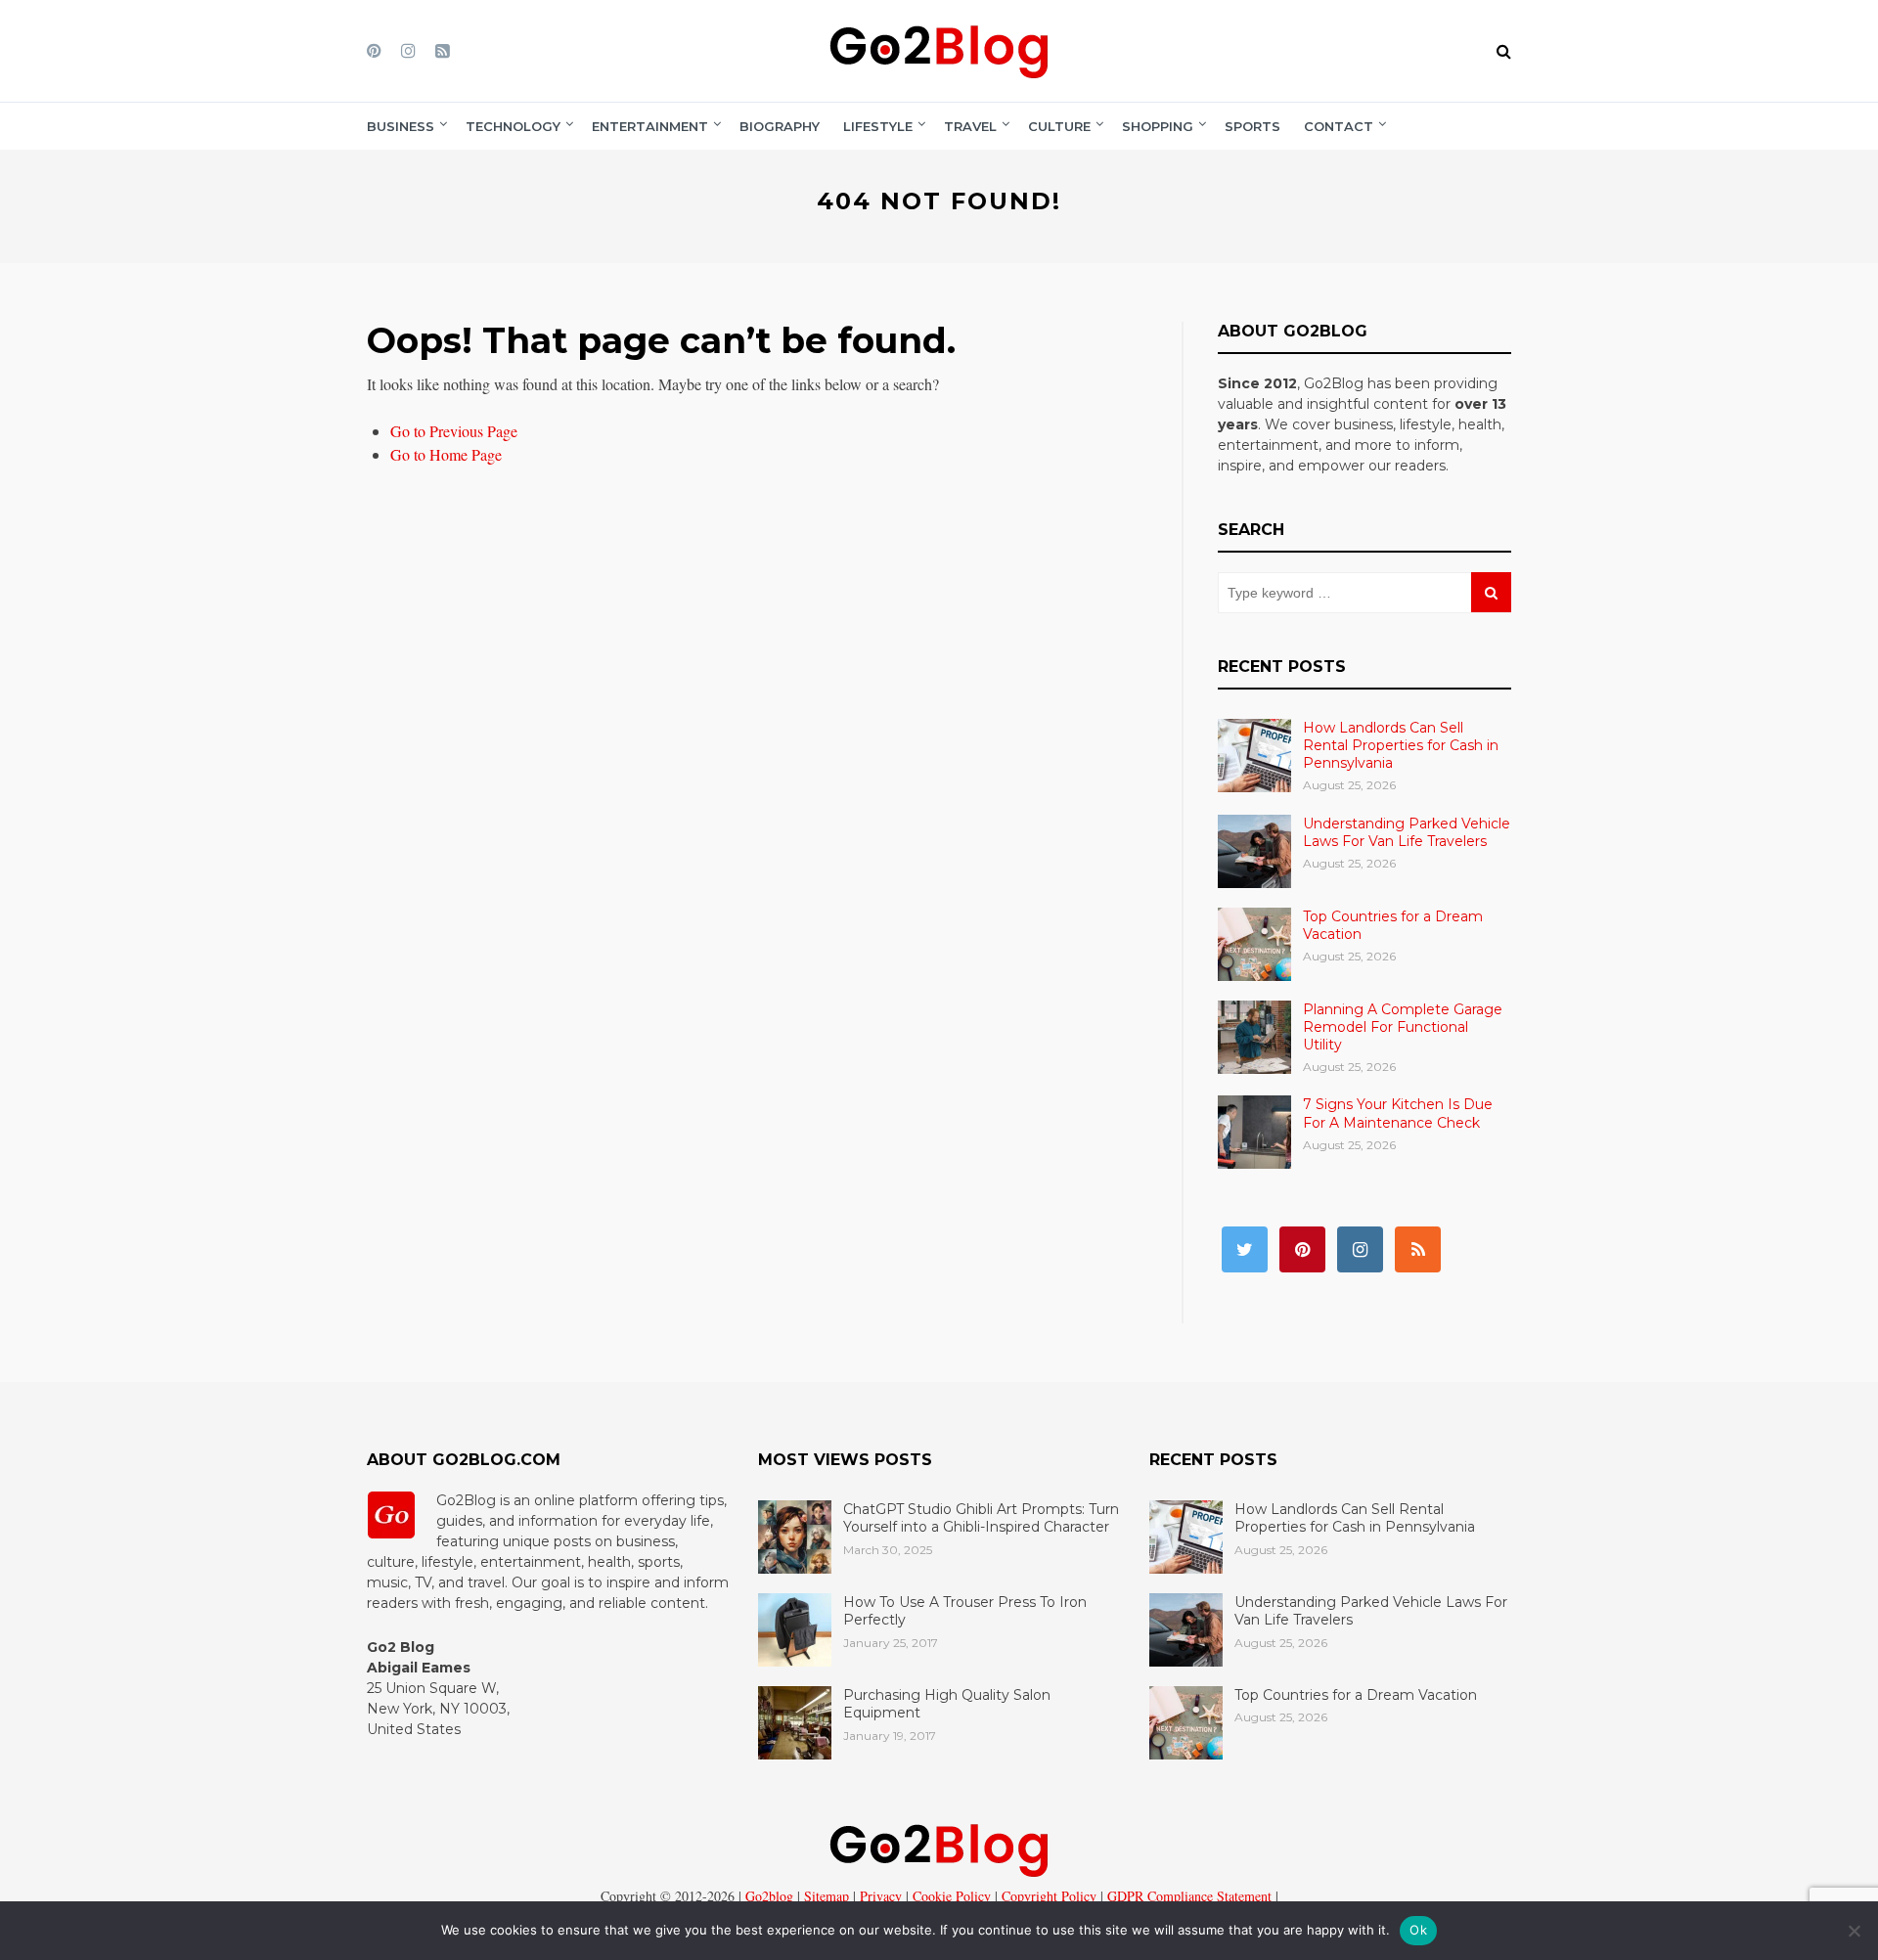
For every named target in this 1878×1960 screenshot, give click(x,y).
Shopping (1158, 126)
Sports (1252, 126)
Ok (1418, 1930)
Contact (1339, 126)
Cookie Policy (950, 1896)
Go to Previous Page (454, 431)
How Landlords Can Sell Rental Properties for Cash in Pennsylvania (1401, 745)
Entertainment (650, 126)
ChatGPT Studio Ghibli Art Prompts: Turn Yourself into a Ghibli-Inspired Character (981, 1518)
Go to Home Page (446, 454)
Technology (513, 126)
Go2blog (769, 1896)
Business (401, 126)
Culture (1059, 126)
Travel (970, 126)
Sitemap (825, 1896)
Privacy (879, 1896)
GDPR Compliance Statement (1187, 1896)
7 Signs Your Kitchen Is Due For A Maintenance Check (1398, 1113)
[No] (1854, 1931)
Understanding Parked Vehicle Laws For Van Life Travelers (1407, 832)
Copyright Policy (1047, 1896)
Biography (780, 126)
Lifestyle (878, 126)
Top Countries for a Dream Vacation (1356, 1695)
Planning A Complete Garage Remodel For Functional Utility (1403, 1027)
